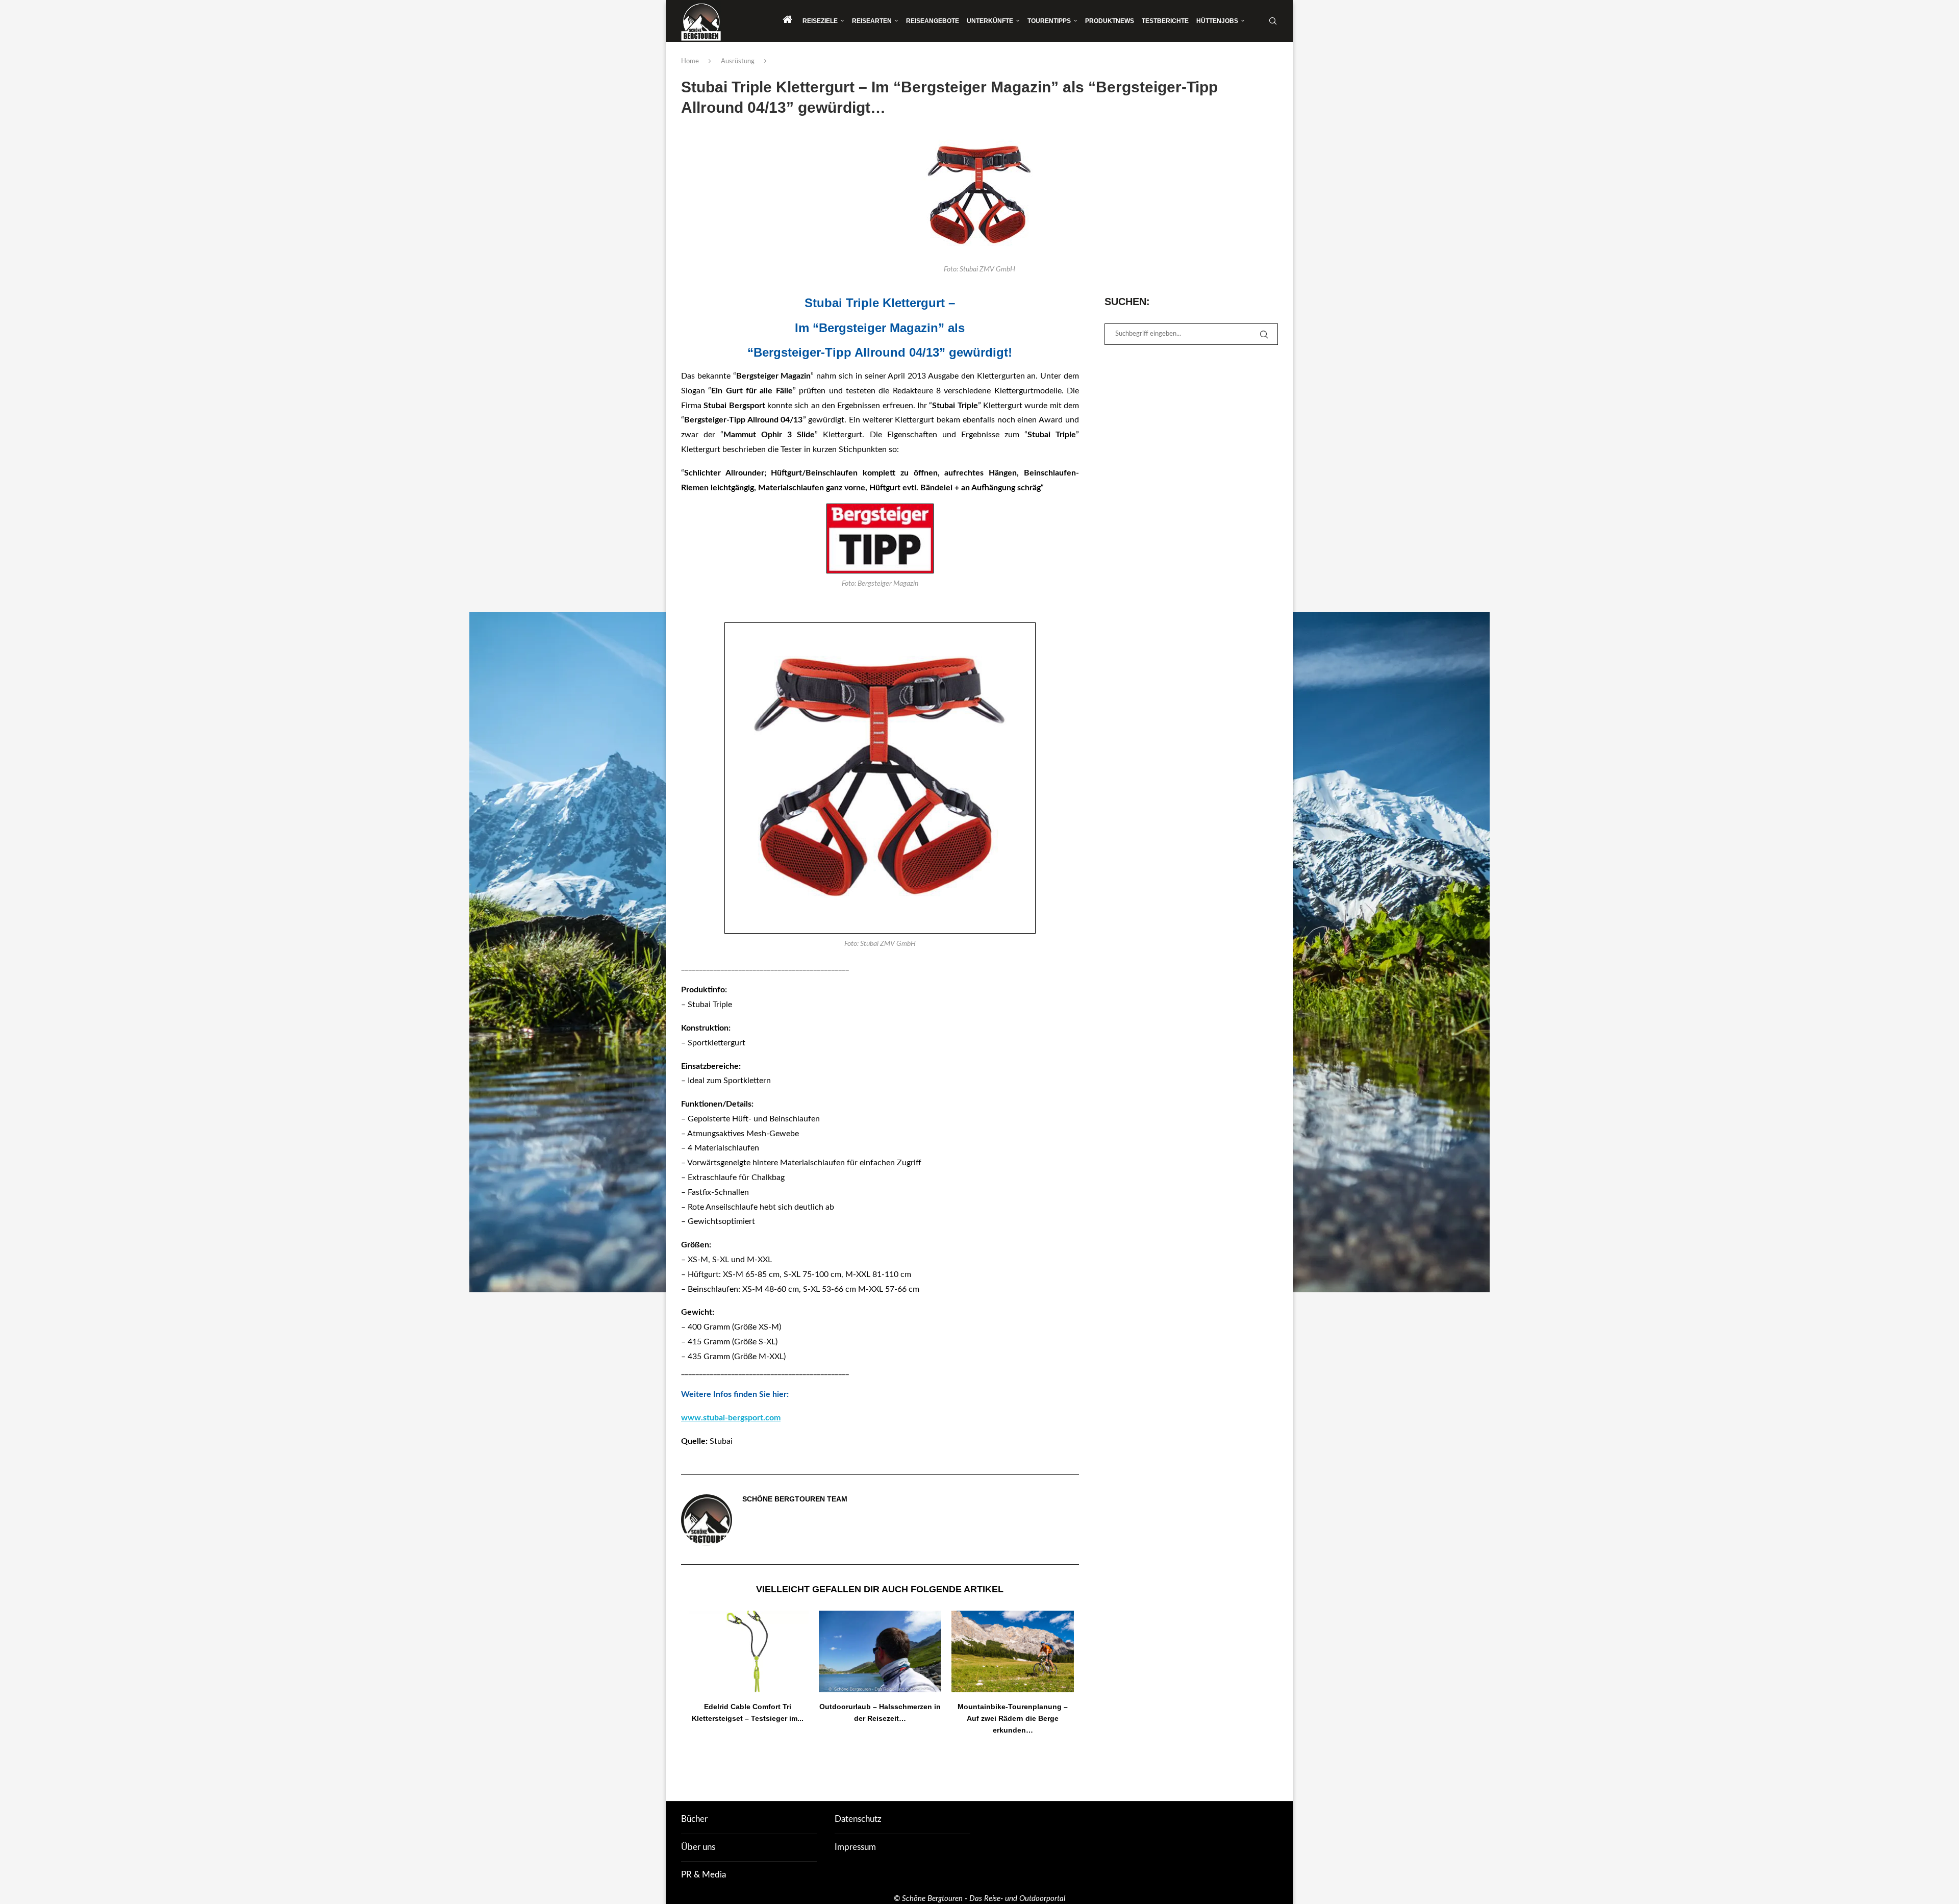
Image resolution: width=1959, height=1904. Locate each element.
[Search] (1273, 21)
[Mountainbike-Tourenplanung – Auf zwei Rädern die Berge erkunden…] (1013, 1651)
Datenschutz (858, 1819)
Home (690, 61)
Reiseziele (820, 21)
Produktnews (1110, 21)
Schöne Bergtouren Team (795, 1499)
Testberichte (1165, 21)
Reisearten (872, 21)
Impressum (855, 1847)
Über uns (698, 1847)
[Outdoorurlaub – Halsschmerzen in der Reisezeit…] (880, 1651)
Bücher (694, 1819)
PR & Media (704, 1875)
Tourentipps (1049, 21)
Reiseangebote (933, 21)
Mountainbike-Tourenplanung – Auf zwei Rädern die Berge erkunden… (1013, 1718)
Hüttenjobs (1217, 21)
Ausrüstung (738, 61)
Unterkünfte (990, 21)
